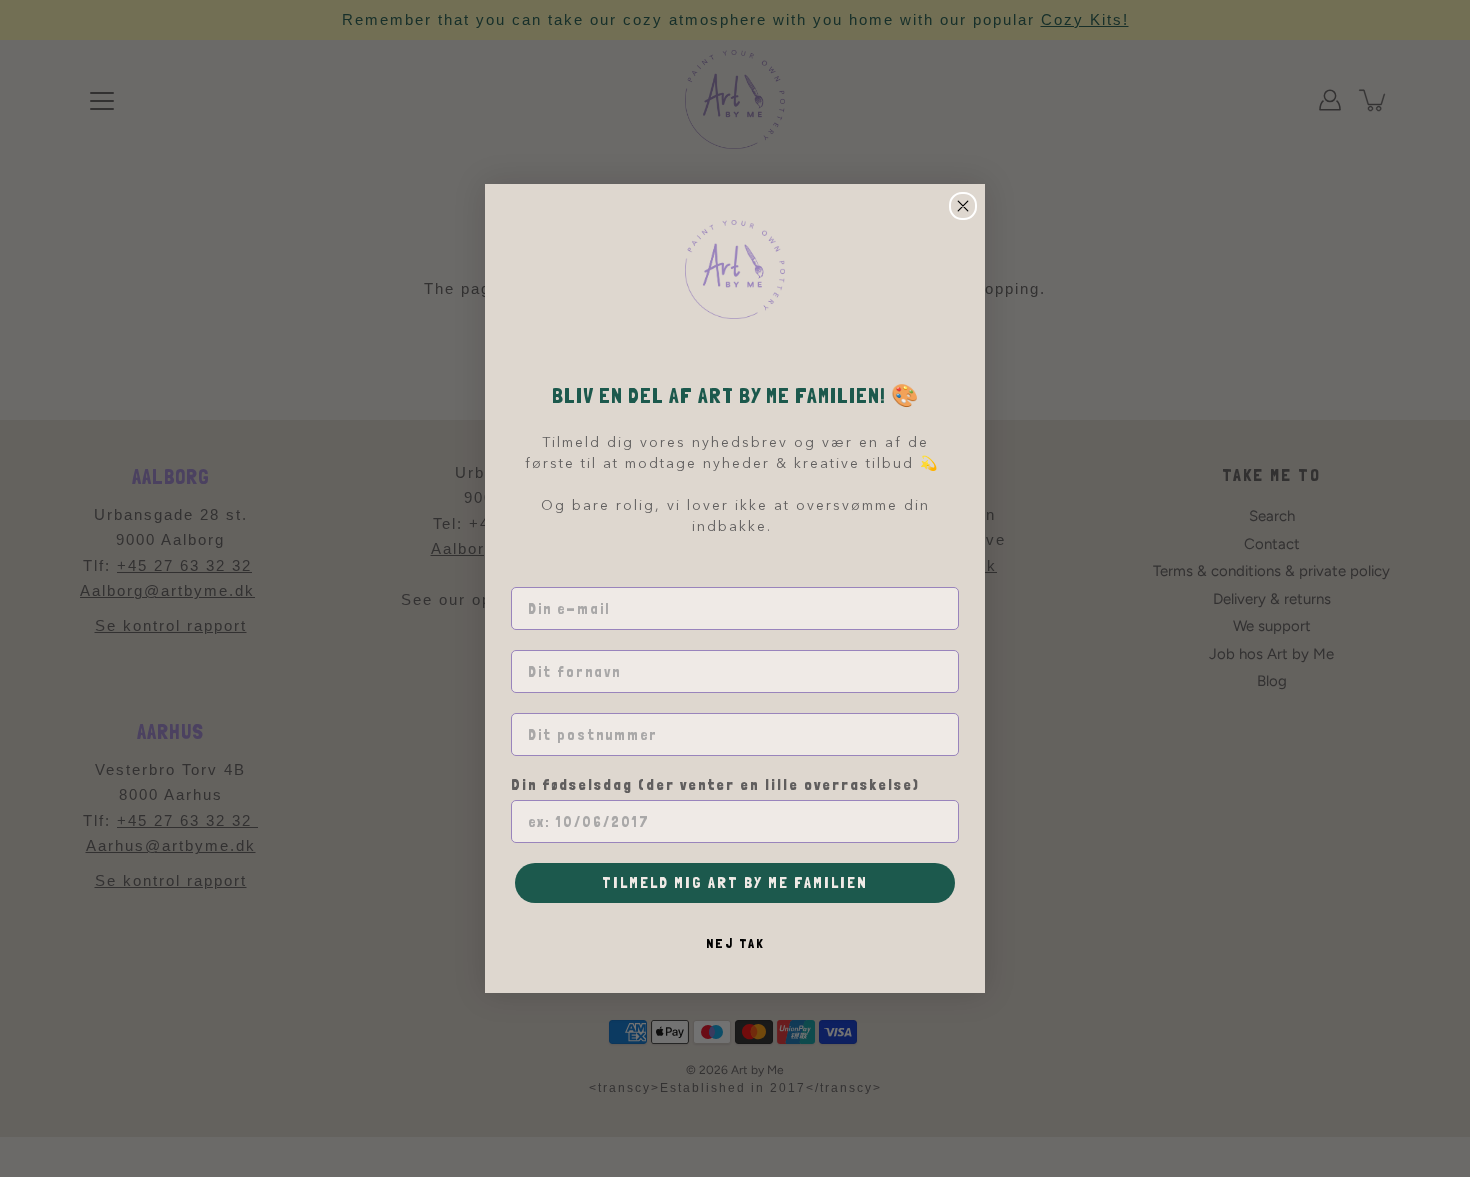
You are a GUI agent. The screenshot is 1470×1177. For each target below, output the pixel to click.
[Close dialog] (963, 206)
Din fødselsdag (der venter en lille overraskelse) (715, 785)
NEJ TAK (735, 943)
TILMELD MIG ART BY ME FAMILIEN (735, 882)
